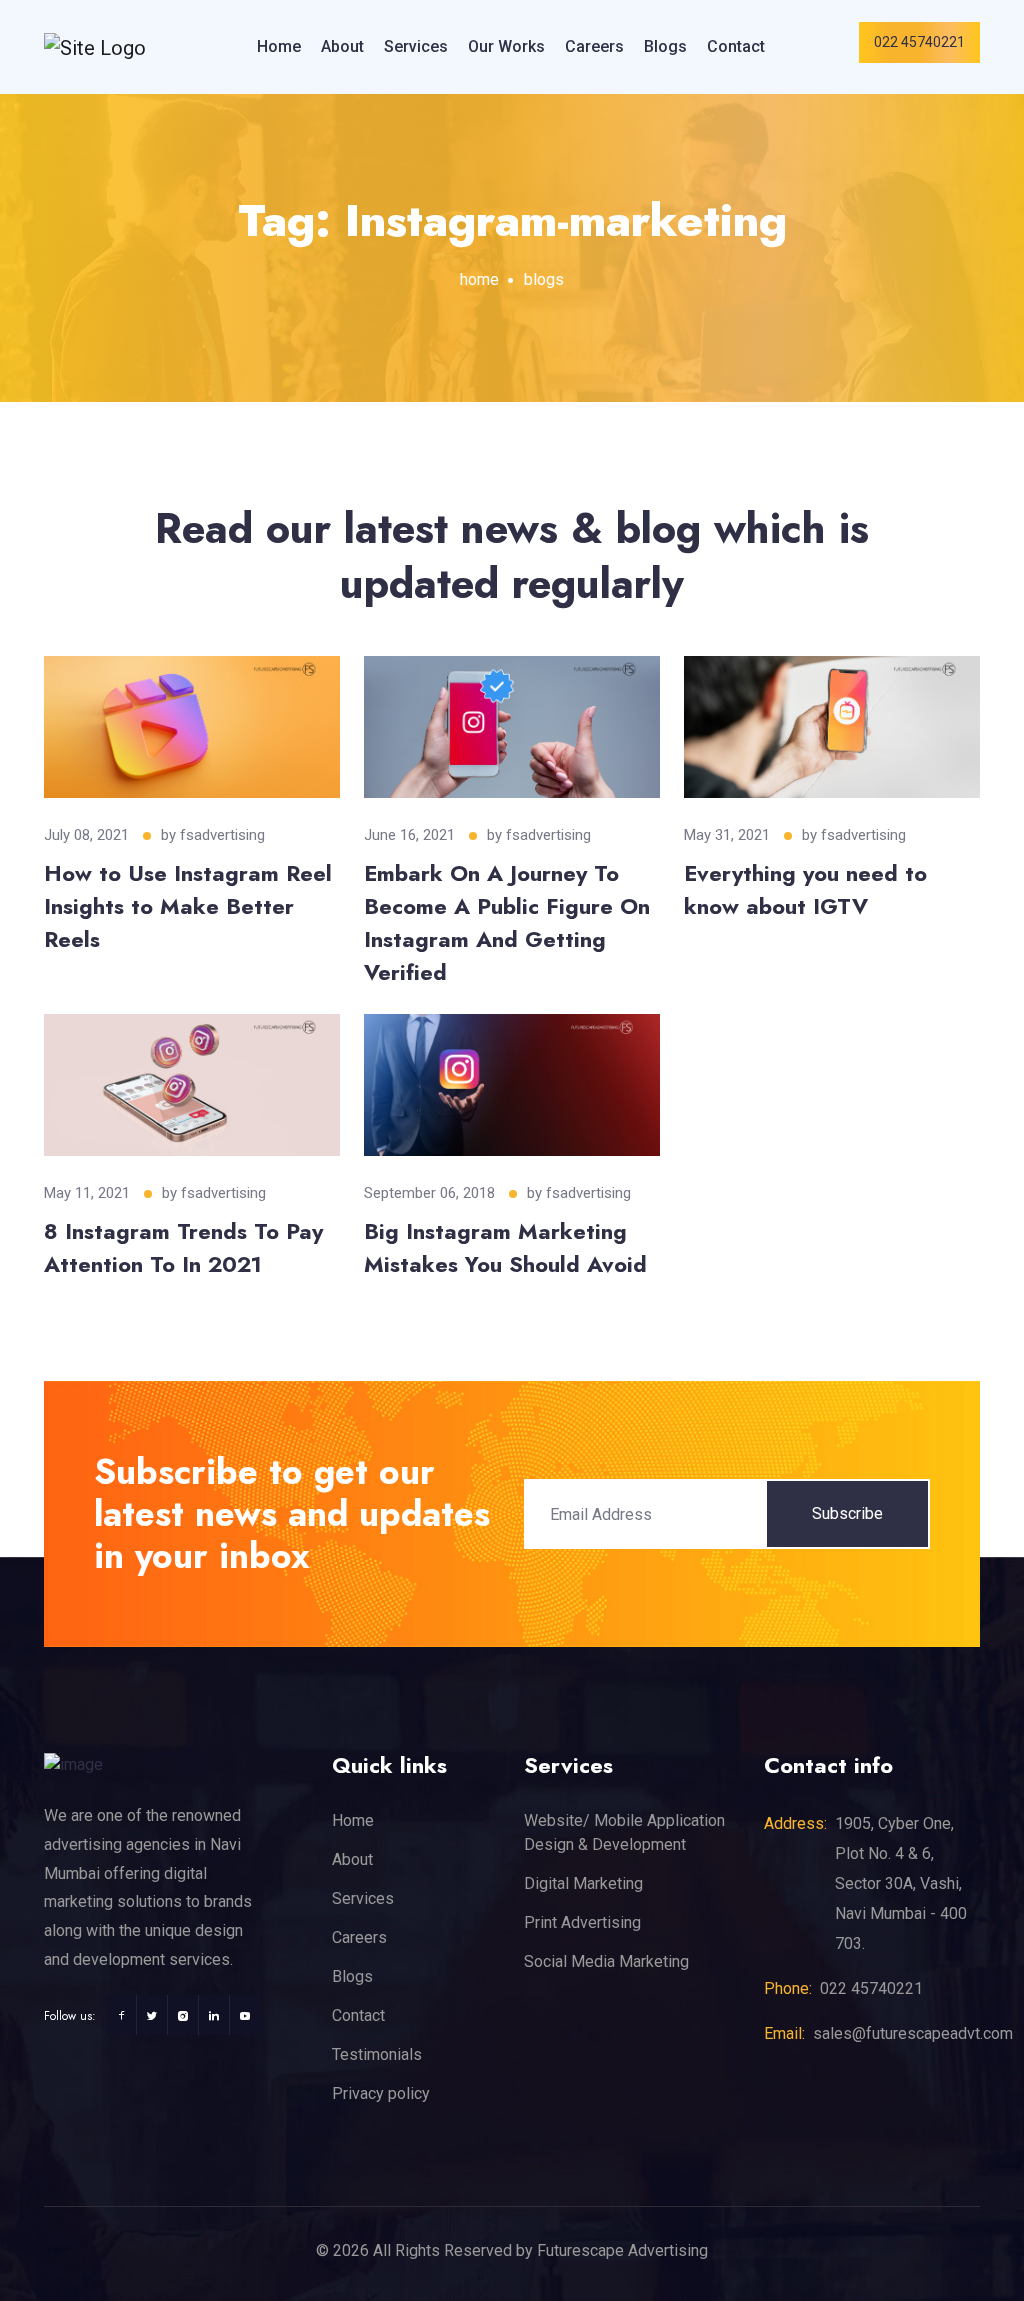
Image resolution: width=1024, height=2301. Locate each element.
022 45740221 (919, 42)
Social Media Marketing (606, 1961)
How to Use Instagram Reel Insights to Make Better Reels (188, 906)
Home (279, 46)
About (342, 46)
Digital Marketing (583, 1883)
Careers (594, 46)
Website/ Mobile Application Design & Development (624, 1832)
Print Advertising (582, 1922)
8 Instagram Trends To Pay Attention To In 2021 (183, 1247)
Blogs (665, 46)
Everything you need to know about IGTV (805, 889)
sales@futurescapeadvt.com (913, 2033)
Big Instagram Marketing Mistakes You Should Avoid (505, 1247)
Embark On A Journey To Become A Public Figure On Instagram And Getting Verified (507, 922)
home (479, 279)
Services (416, 46)
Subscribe (847, 1513)
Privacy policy (381, 2093)
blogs (544, 279)
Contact (736, 46)
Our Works (506, 46)
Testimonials (377, 2054)
